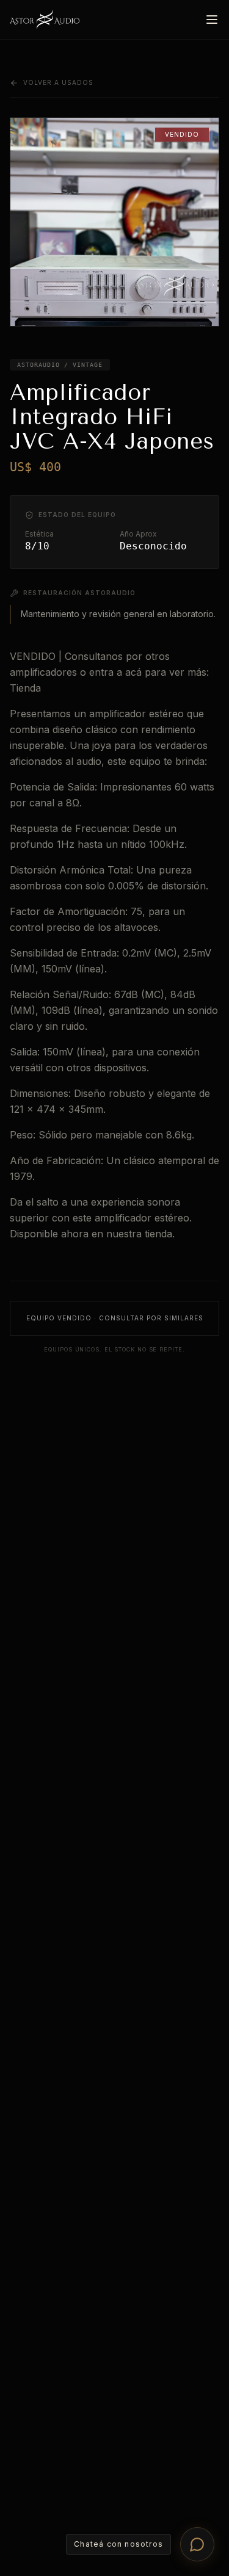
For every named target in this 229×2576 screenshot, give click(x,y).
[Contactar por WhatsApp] (197, 2544)
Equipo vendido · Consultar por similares (115, 1318)
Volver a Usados (58, 82)
